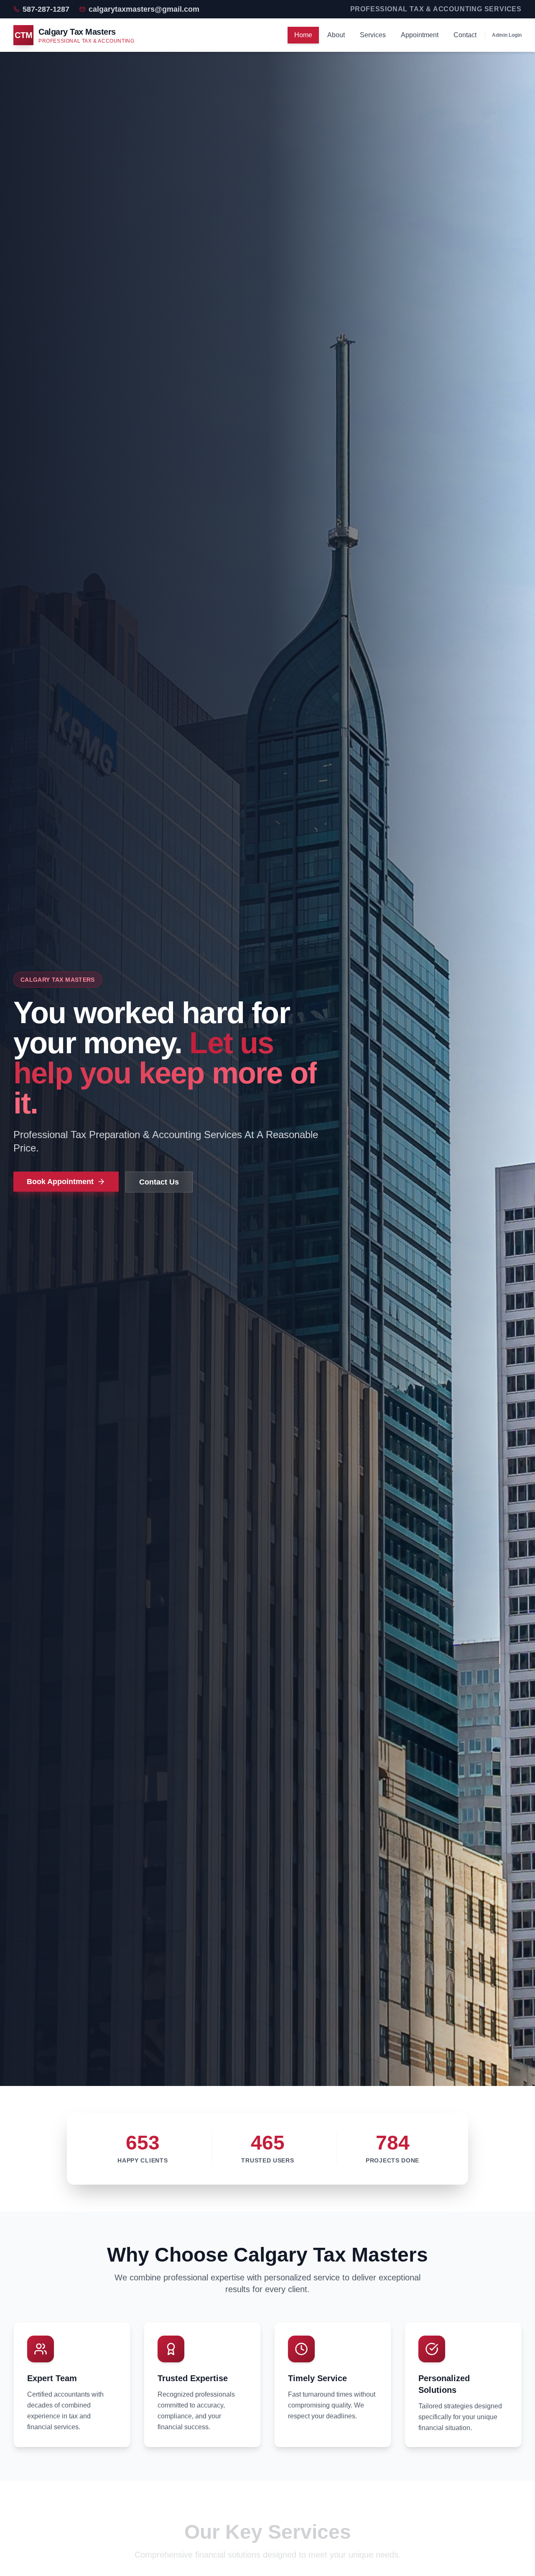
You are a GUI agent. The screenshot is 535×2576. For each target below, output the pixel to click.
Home (303, 35)
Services (373, 35)
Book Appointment (60, 1182)
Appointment (420, 35)
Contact (465, 35)
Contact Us (159, 1182)
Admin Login (507, 35)
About (336, 35)
